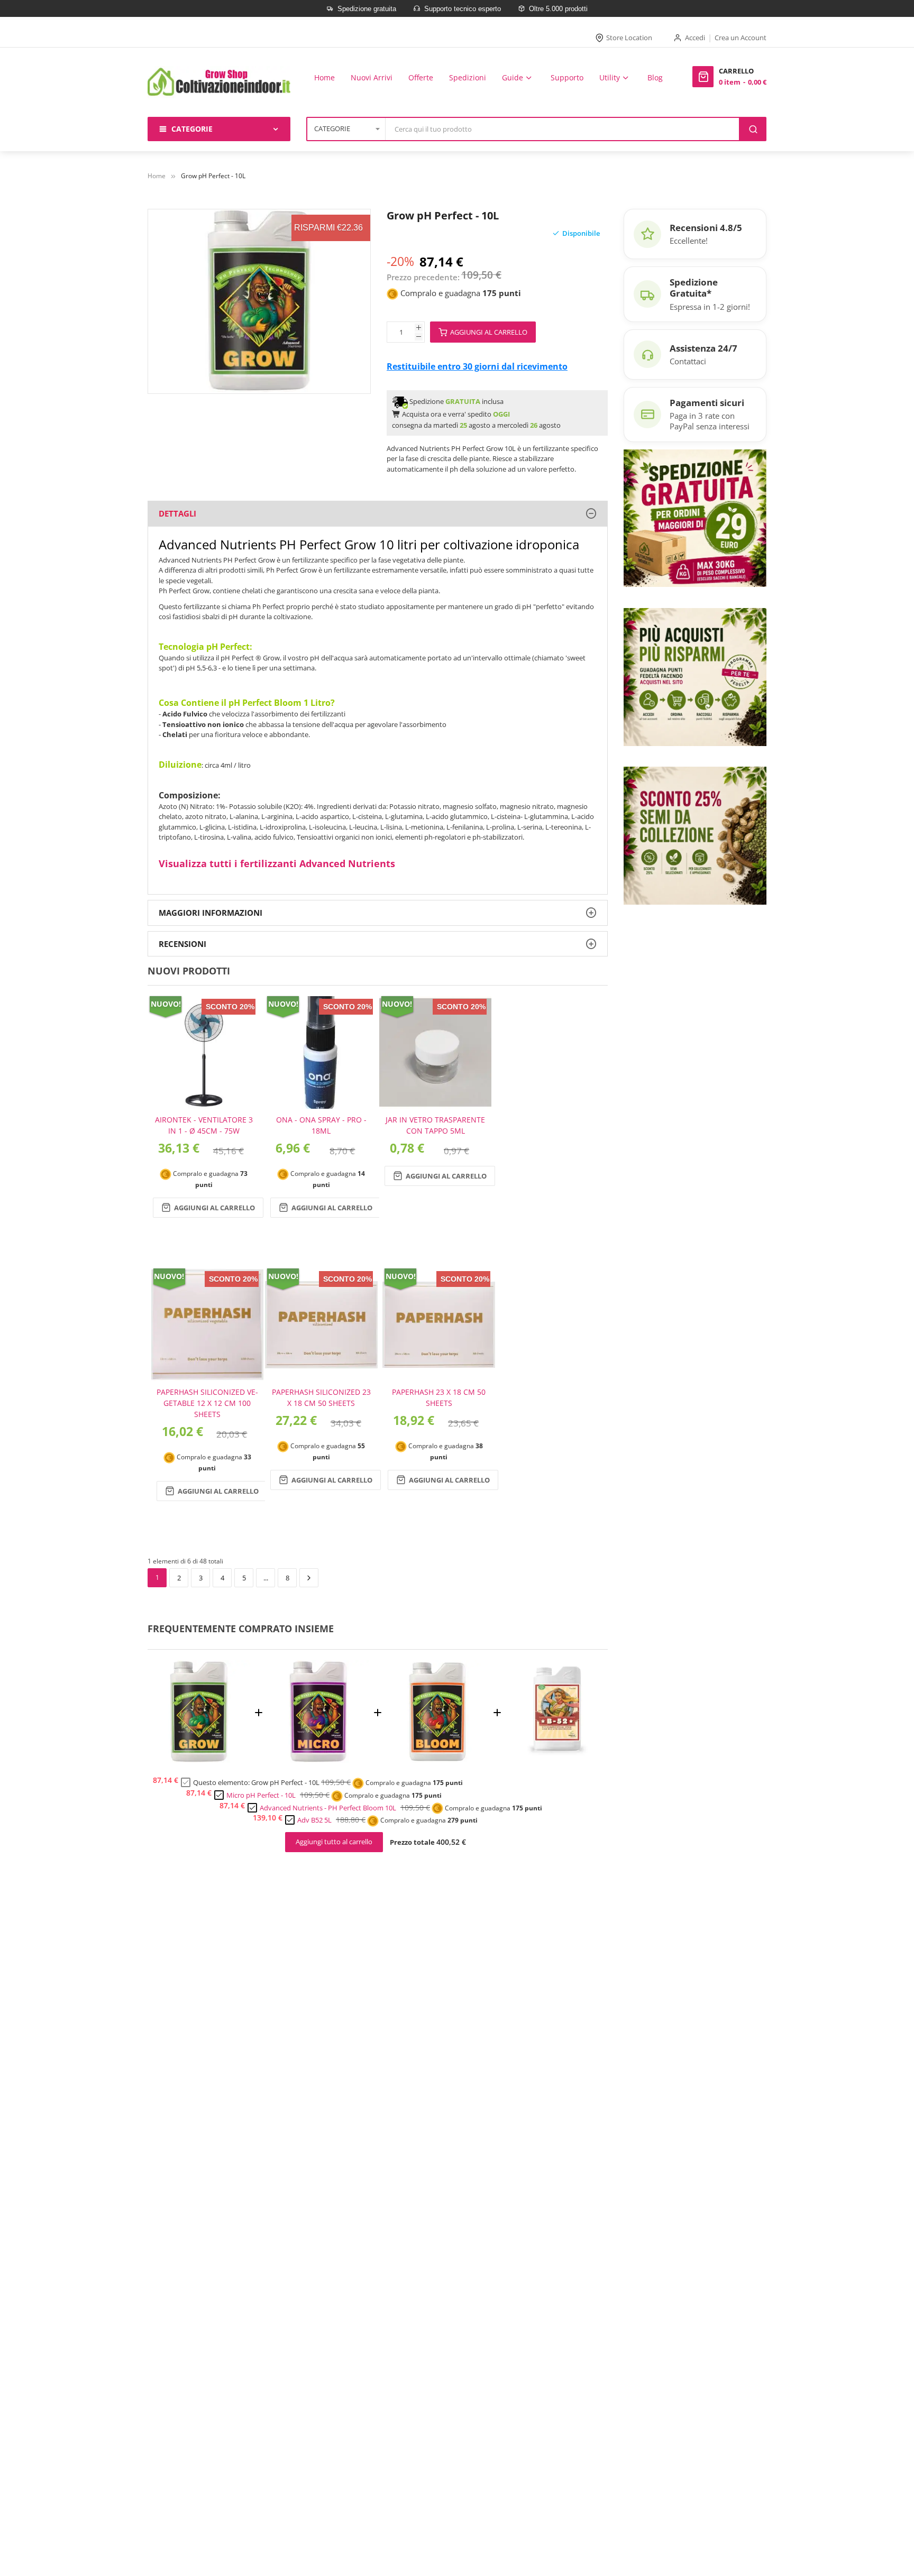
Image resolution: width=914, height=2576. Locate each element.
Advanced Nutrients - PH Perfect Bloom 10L (328, 1808)
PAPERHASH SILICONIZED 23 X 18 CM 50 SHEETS (321, 1397)
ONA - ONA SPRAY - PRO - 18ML (321, 1125)
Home (157, 176)
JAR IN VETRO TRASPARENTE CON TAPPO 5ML (435, 1125)
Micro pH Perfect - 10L (261, 1795)
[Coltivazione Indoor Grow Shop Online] (219, 82)
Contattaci (688, 361)
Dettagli (177, 513)
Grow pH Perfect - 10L (285, 1782)
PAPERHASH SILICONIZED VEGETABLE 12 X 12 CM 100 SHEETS (207, 1403)
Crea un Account (741, 38)
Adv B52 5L (314, 1820)
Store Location (629, 38)
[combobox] (563, 129)
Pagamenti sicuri (707, 403)
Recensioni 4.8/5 (706, 228)
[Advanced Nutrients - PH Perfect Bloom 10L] (437, 1760)
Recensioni (182, 944)
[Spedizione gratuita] (695, 517)
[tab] (378, 514)
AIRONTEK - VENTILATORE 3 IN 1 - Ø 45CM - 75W (204, 1125)
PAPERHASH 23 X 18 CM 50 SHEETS (439, 1397)
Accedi (695, 38)
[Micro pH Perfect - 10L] (318, 1760)
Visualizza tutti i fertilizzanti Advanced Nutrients (277, 863)
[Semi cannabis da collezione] (695, 835)
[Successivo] (309, 1578)
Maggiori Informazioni (211, 913)
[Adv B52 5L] (557, 1760)
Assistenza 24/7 (703, 348)
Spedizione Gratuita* (694, 288)
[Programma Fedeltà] (695, 676)
